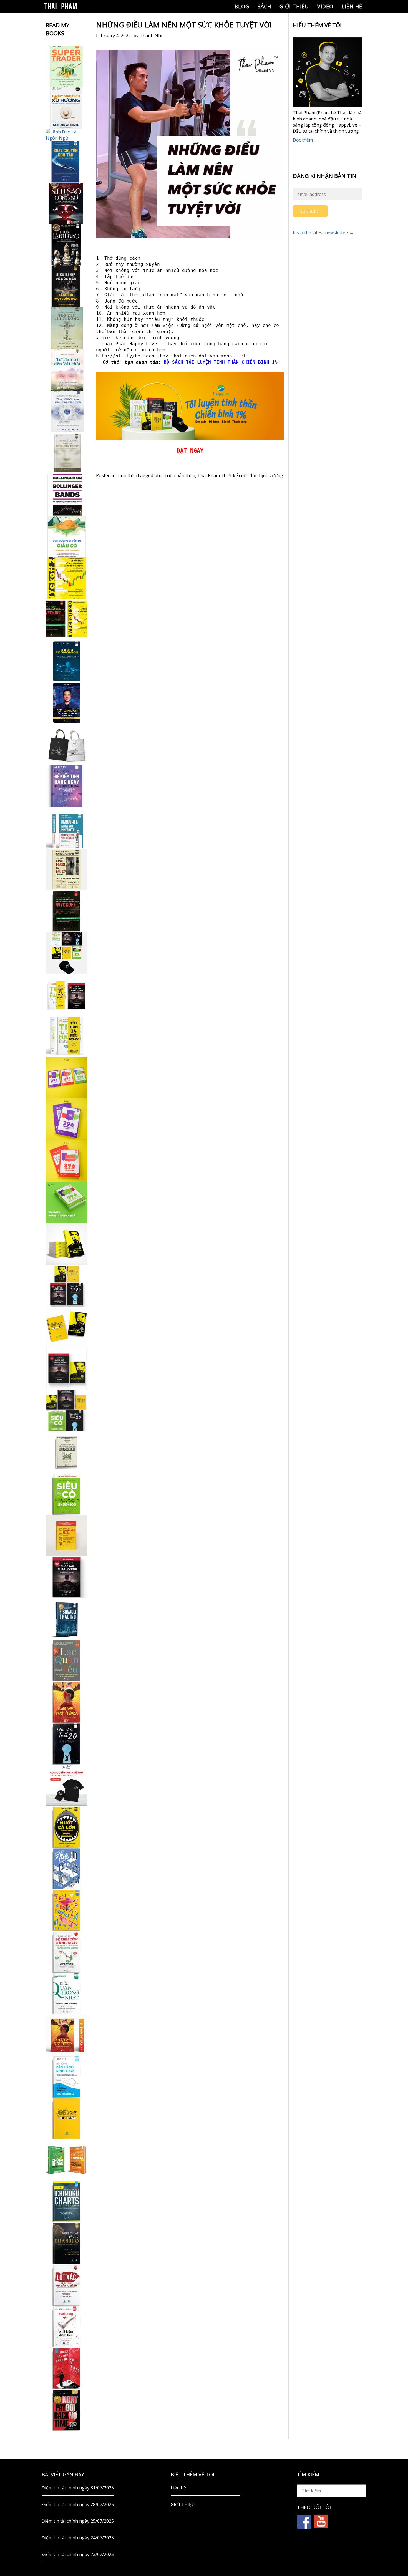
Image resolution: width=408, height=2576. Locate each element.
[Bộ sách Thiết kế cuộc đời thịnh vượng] (67, 1286)
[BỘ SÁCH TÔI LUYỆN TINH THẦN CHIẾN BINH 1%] (67, 953)
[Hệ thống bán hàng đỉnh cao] (67, 2077)
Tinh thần (127, 475)
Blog (242, 6)
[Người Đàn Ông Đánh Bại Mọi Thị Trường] (67, 2368)
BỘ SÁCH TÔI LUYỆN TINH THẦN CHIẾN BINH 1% (221, 362)
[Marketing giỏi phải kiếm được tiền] (67, 2327)
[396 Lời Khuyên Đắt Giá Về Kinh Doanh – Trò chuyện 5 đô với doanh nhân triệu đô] (67, 1161)
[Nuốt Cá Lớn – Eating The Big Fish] (67, 1827)
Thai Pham (209, 475)
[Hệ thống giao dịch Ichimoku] (67, 2202)
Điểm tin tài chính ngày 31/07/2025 (78, 2488)
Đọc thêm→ (305, 140)
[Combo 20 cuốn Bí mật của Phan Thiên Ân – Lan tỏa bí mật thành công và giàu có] (67, 1244)
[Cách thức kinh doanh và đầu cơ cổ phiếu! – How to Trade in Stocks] (67, 869)
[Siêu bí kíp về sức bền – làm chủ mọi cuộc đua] (67, 287)
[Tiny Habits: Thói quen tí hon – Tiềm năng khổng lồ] (67, 1036)
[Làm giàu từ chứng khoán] (67, 2160)
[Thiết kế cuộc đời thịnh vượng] (67, 1577)
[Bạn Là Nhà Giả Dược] (67, 453)
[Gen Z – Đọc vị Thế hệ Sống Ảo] (67, 1910)
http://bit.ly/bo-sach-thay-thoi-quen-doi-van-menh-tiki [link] (171, 356)
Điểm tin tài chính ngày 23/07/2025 (78, 2554)
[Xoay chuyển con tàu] (67, 162)
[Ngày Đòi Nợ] (67, 2410)
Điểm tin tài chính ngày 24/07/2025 (78, 2538)
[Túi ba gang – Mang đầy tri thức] (67, 745)
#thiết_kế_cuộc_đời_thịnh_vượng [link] (138, 338)
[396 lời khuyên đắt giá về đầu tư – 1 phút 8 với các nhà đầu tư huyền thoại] (67, 1119)
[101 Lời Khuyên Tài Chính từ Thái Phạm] (67, 703)
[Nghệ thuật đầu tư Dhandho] (67, 2243)
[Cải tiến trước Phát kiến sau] (67, 828)
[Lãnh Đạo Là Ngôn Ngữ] (67, 135)
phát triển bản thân (175, 475)
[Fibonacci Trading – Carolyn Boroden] (67, 1619)
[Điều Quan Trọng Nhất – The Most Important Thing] (67, 1993)
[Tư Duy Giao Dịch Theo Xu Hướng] (67, 108)
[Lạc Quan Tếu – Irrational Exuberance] (67, 1660)
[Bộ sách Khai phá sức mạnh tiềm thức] (67, 1369)
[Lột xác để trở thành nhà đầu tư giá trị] (67, 2285)
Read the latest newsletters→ (323, 233)
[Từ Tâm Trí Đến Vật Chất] (67, 370)
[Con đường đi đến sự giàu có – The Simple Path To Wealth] (67, 536)
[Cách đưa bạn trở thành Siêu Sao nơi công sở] (67, 203)
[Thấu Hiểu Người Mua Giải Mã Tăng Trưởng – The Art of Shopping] (67, 1869)
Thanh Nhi (151, 36)
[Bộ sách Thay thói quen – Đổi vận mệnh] (67, 1327)
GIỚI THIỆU (294, 6)
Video (325, 6)
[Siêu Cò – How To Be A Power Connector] (67, 1494)
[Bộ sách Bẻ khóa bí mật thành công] (67, 1411)
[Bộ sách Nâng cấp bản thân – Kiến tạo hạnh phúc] (67, 994)
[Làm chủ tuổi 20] (67, 1744)
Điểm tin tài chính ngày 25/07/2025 (78, 2521)
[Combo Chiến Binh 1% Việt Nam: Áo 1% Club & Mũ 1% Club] (67, 1785)
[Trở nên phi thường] (67, 328)
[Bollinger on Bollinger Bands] (67, 495)
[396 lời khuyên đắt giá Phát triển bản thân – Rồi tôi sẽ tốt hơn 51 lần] (67, 1203)
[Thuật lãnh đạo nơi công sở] (67, 245)
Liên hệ (352, 6)
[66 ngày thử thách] (67, 2118)
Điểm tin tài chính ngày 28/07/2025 (78, 2504)
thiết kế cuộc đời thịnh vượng (253, 475)
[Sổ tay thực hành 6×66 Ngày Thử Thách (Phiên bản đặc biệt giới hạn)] (67, 1702)
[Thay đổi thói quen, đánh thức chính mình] (67, 412)
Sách (264, 6)
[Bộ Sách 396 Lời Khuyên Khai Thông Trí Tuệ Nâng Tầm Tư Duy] (67, 1078)
